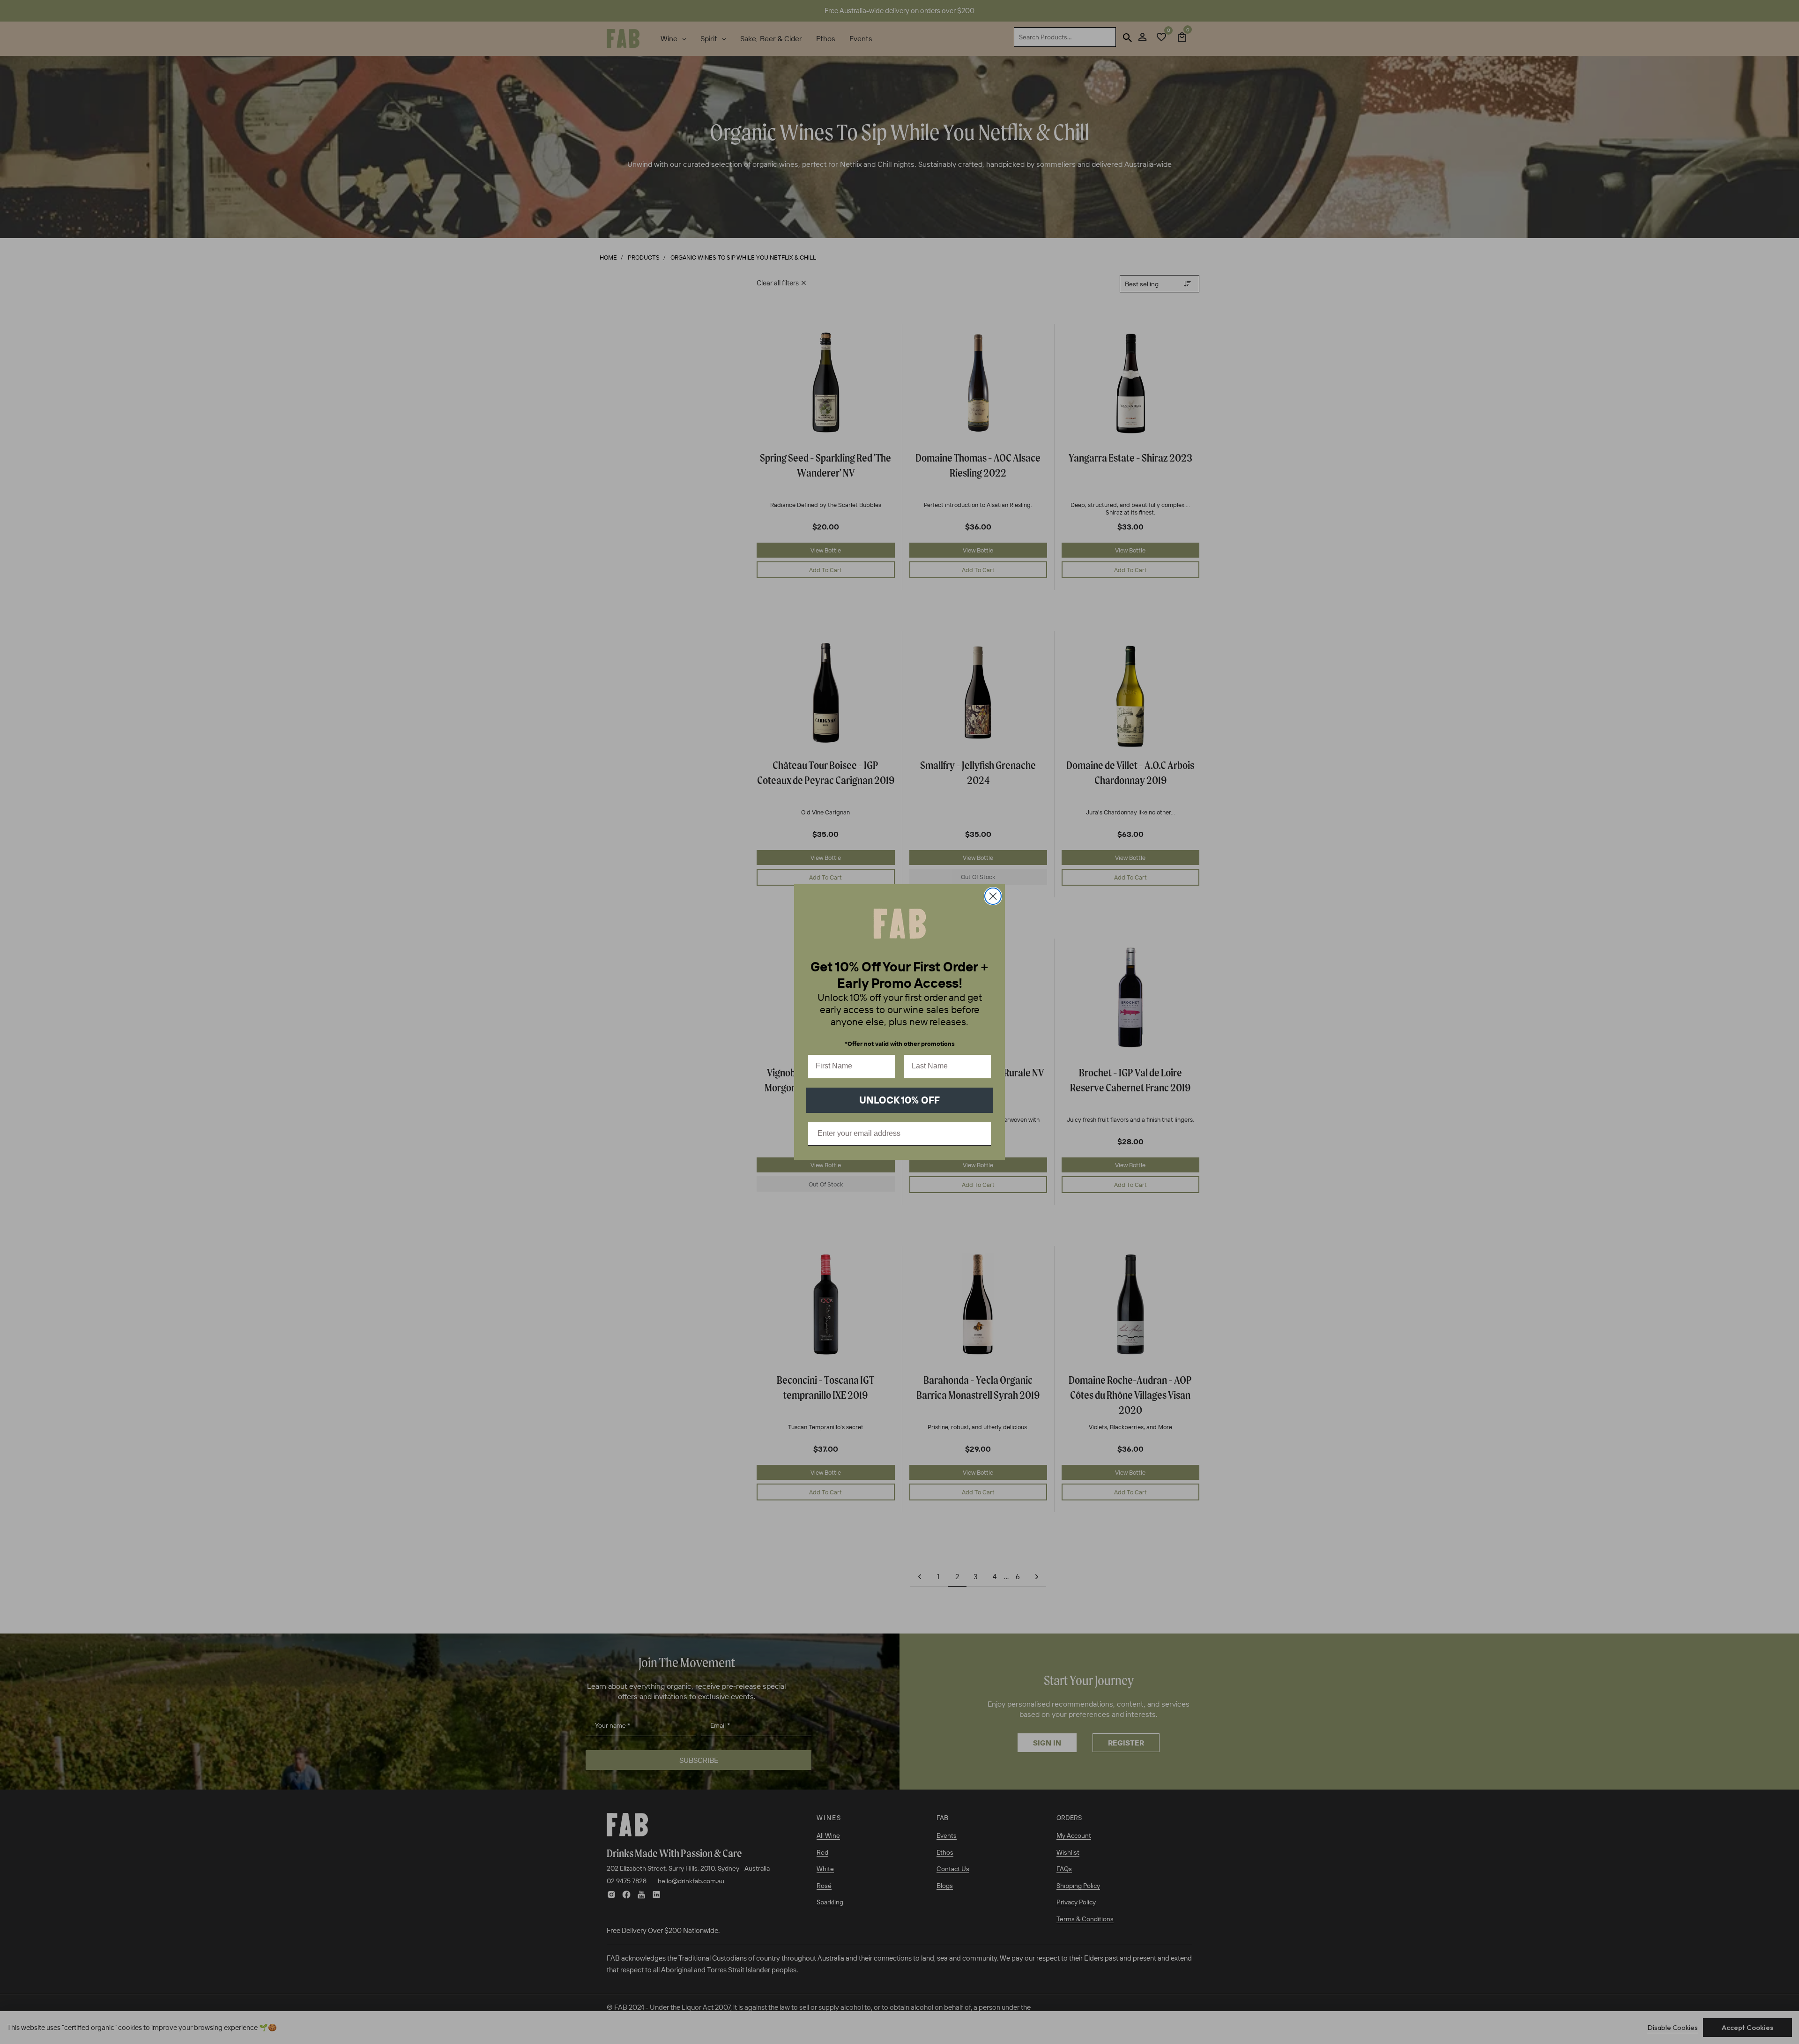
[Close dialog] (993, 896)
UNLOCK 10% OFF (899, 1100)
